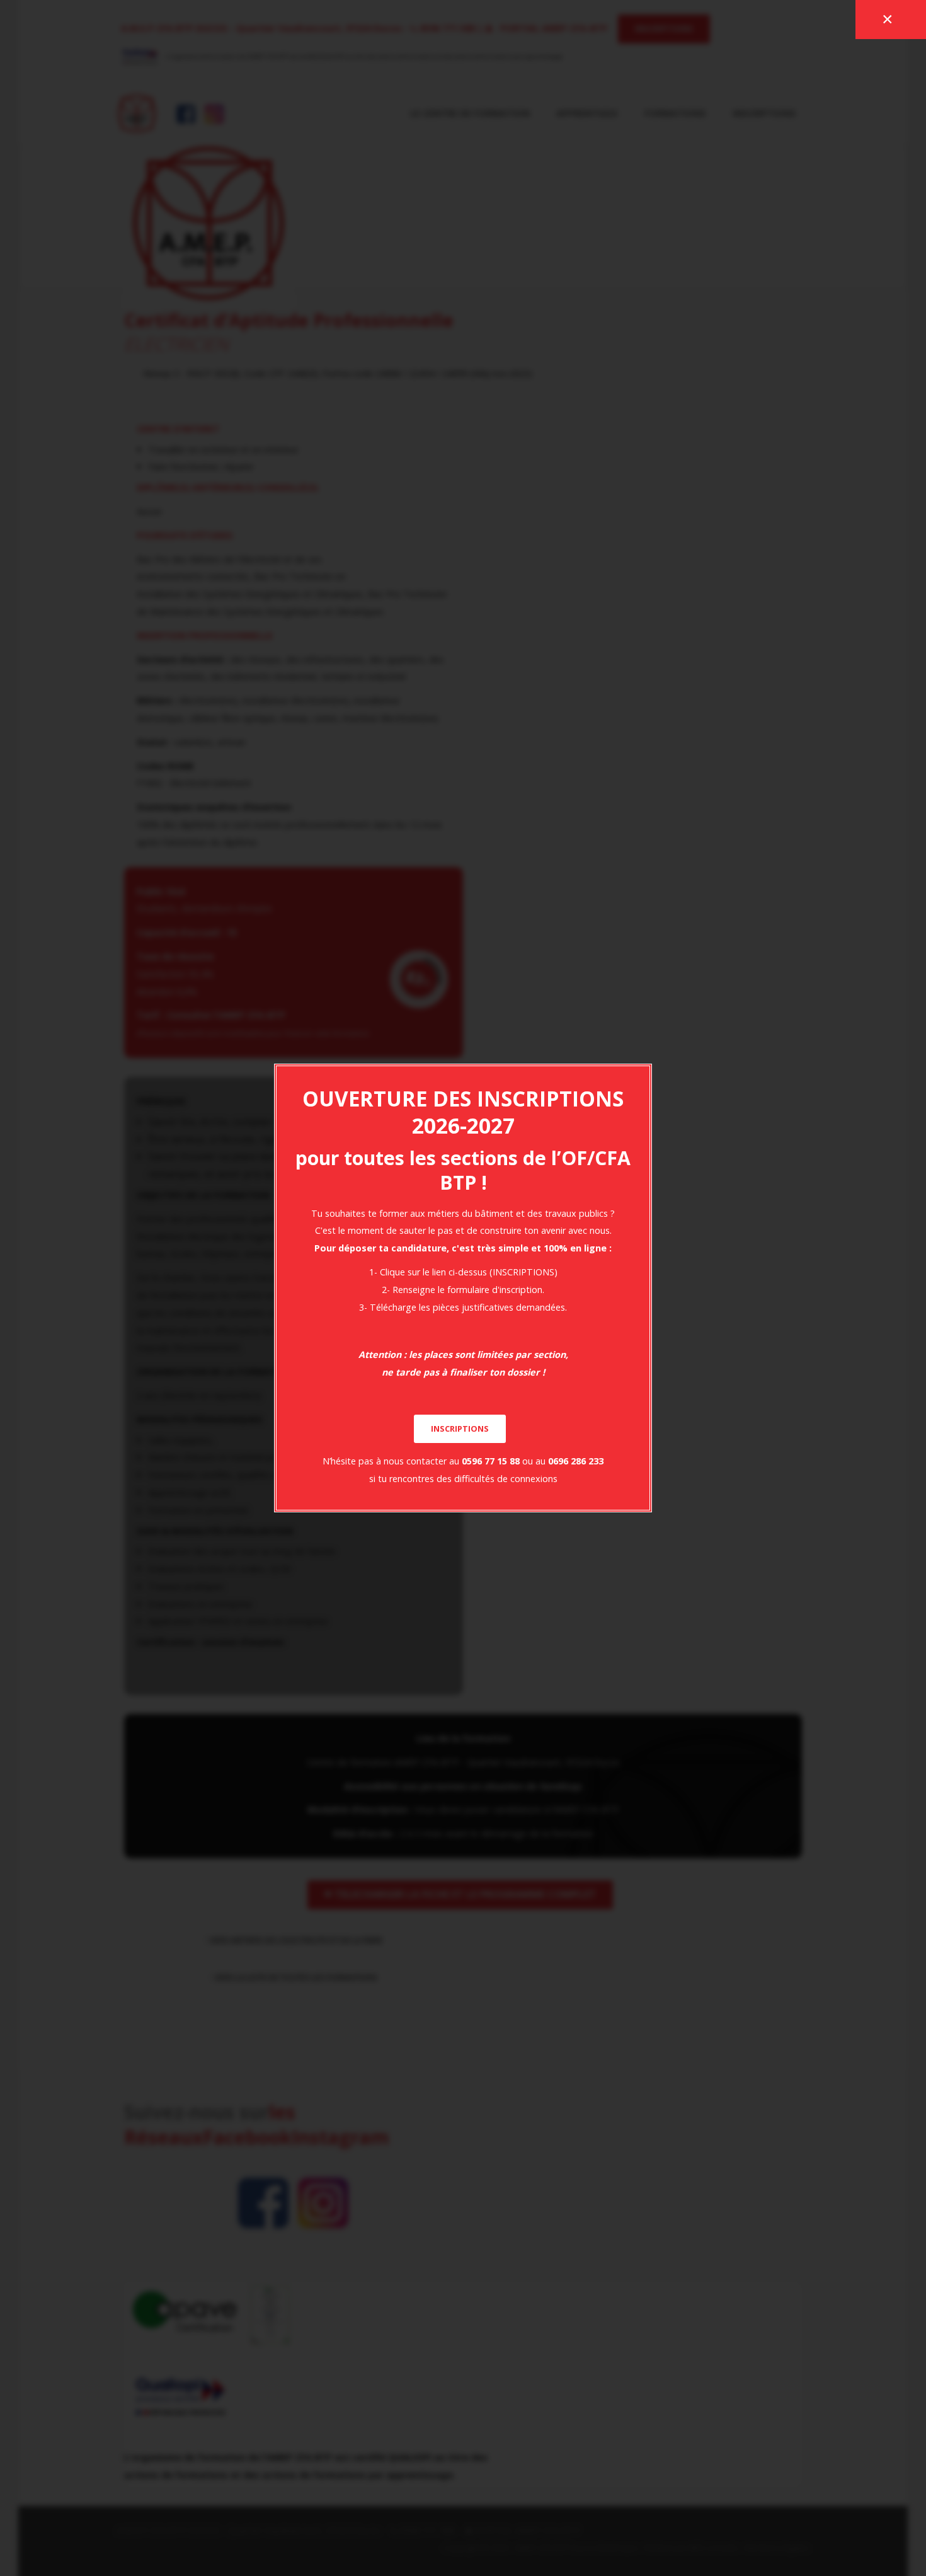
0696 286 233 (576, 1461)
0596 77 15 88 (491, 1461)
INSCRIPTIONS (460, 1429)
